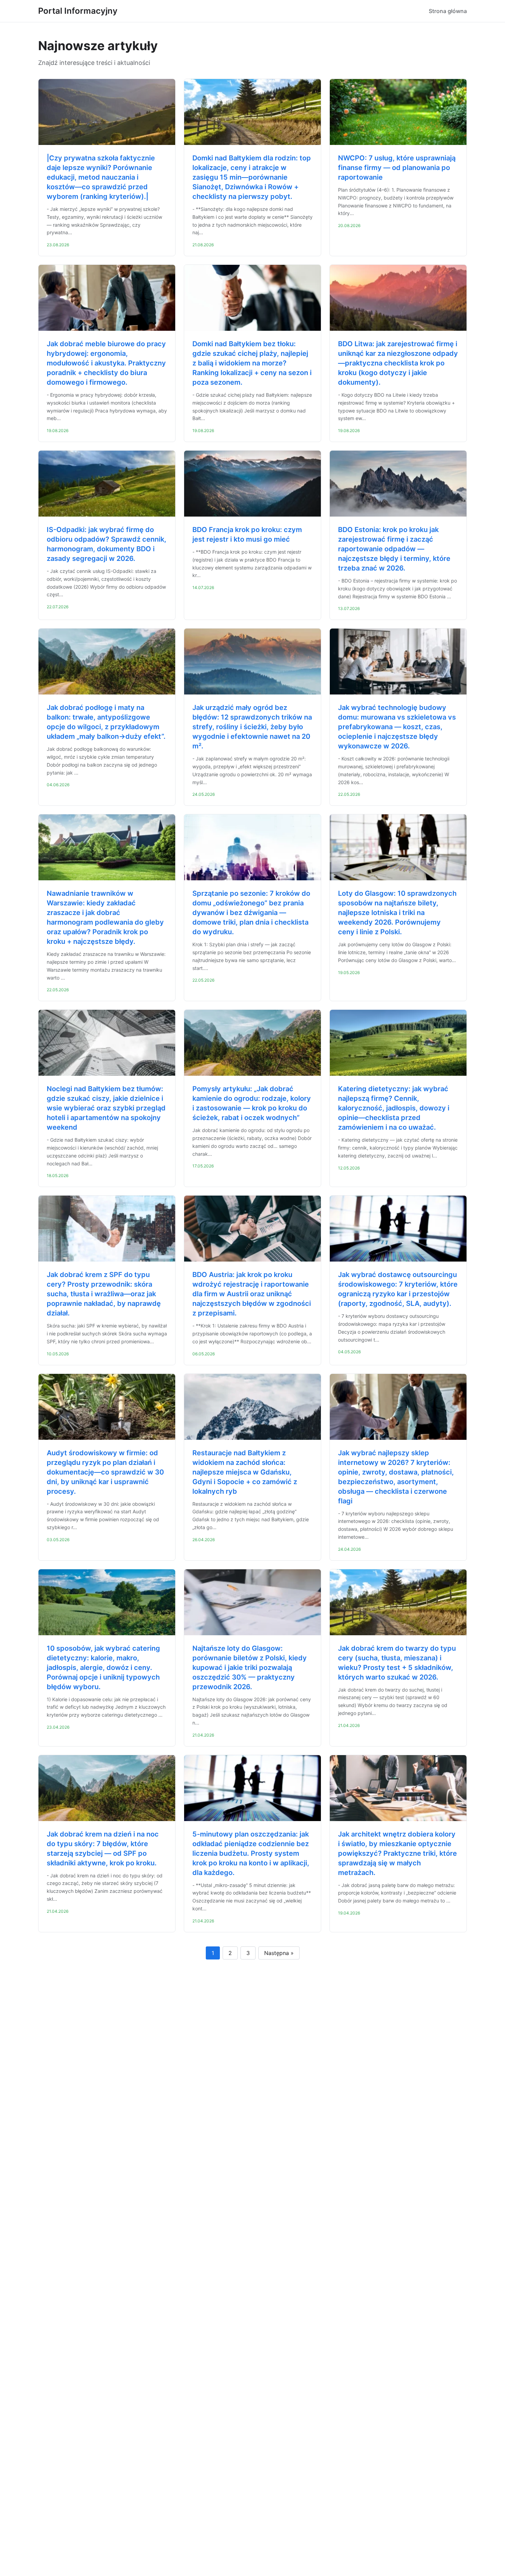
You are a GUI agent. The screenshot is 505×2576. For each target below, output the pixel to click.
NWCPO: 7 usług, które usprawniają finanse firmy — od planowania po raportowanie (397, 168)
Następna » (279, 1953)
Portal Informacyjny (78, 11)
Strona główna (448, 11)
